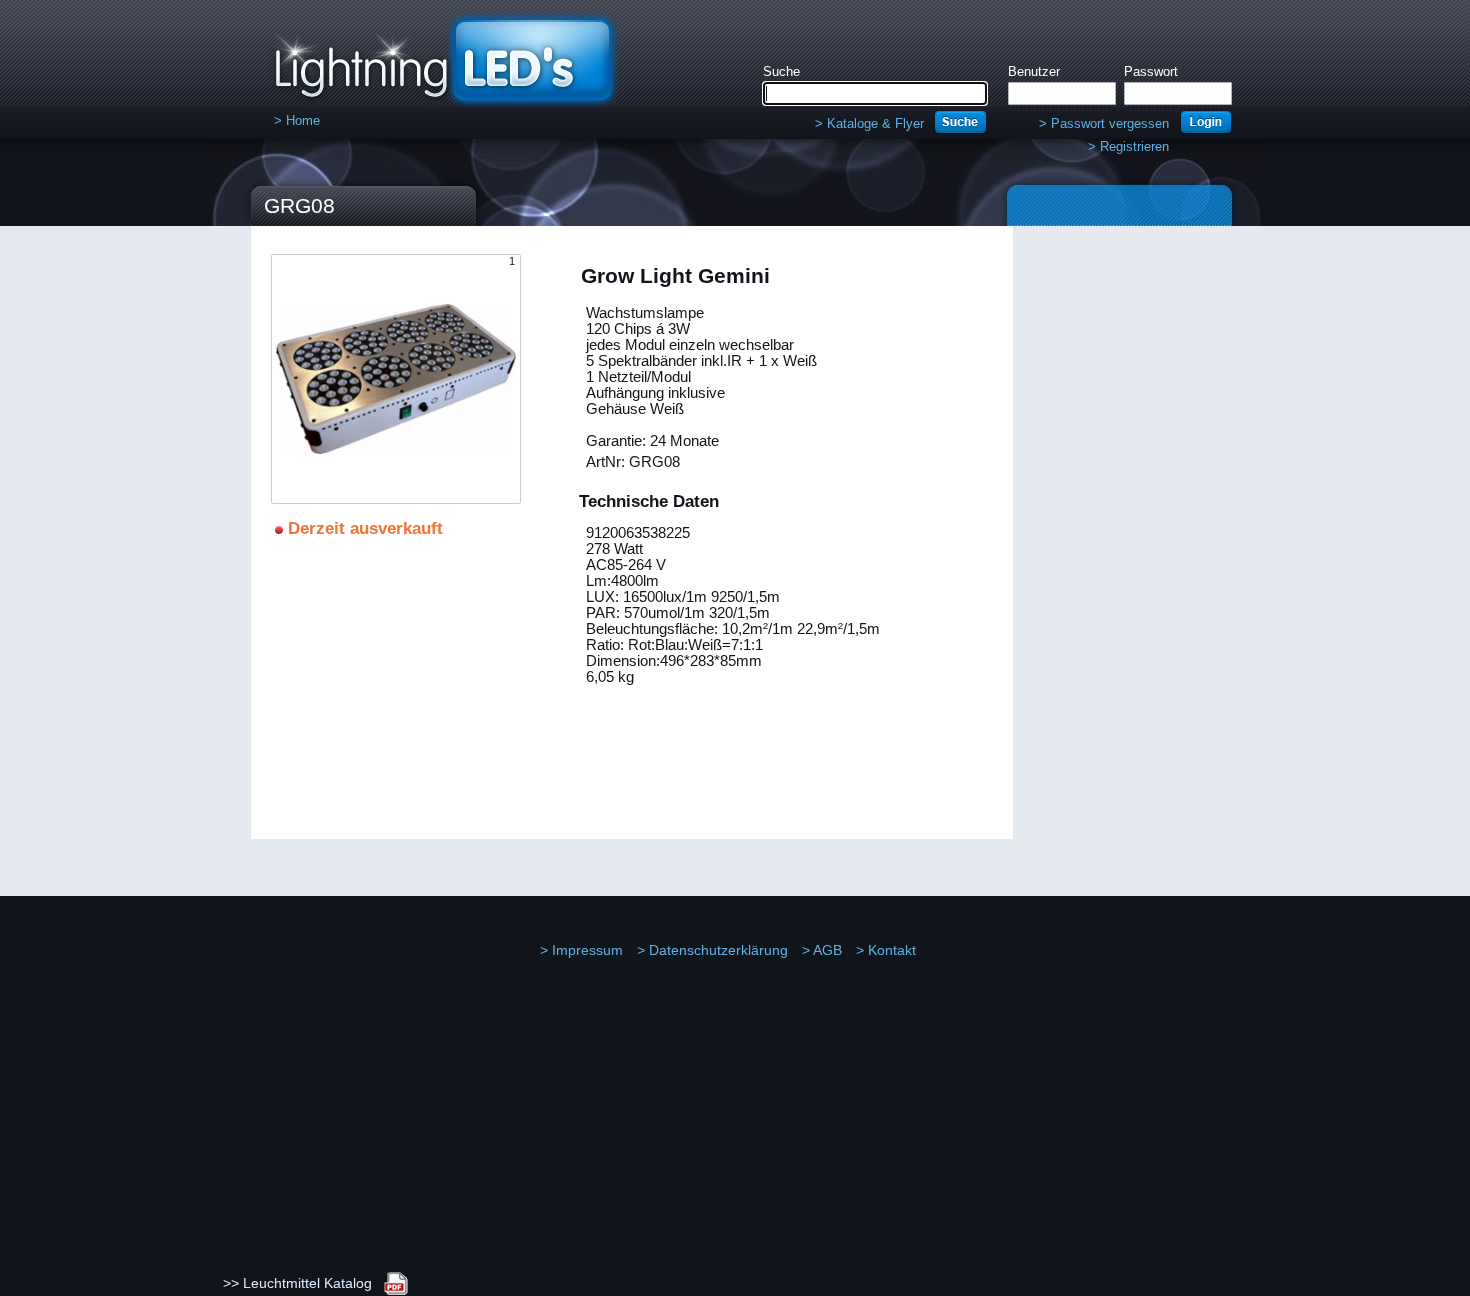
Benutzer (1034, 71)
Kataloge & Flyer (869, 123)
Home (297, 120)
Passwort (1151, 71)
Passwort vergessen (1104, 123)
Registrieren (1128, 146)
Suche (781, 71)
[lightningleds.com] (427, 94)
